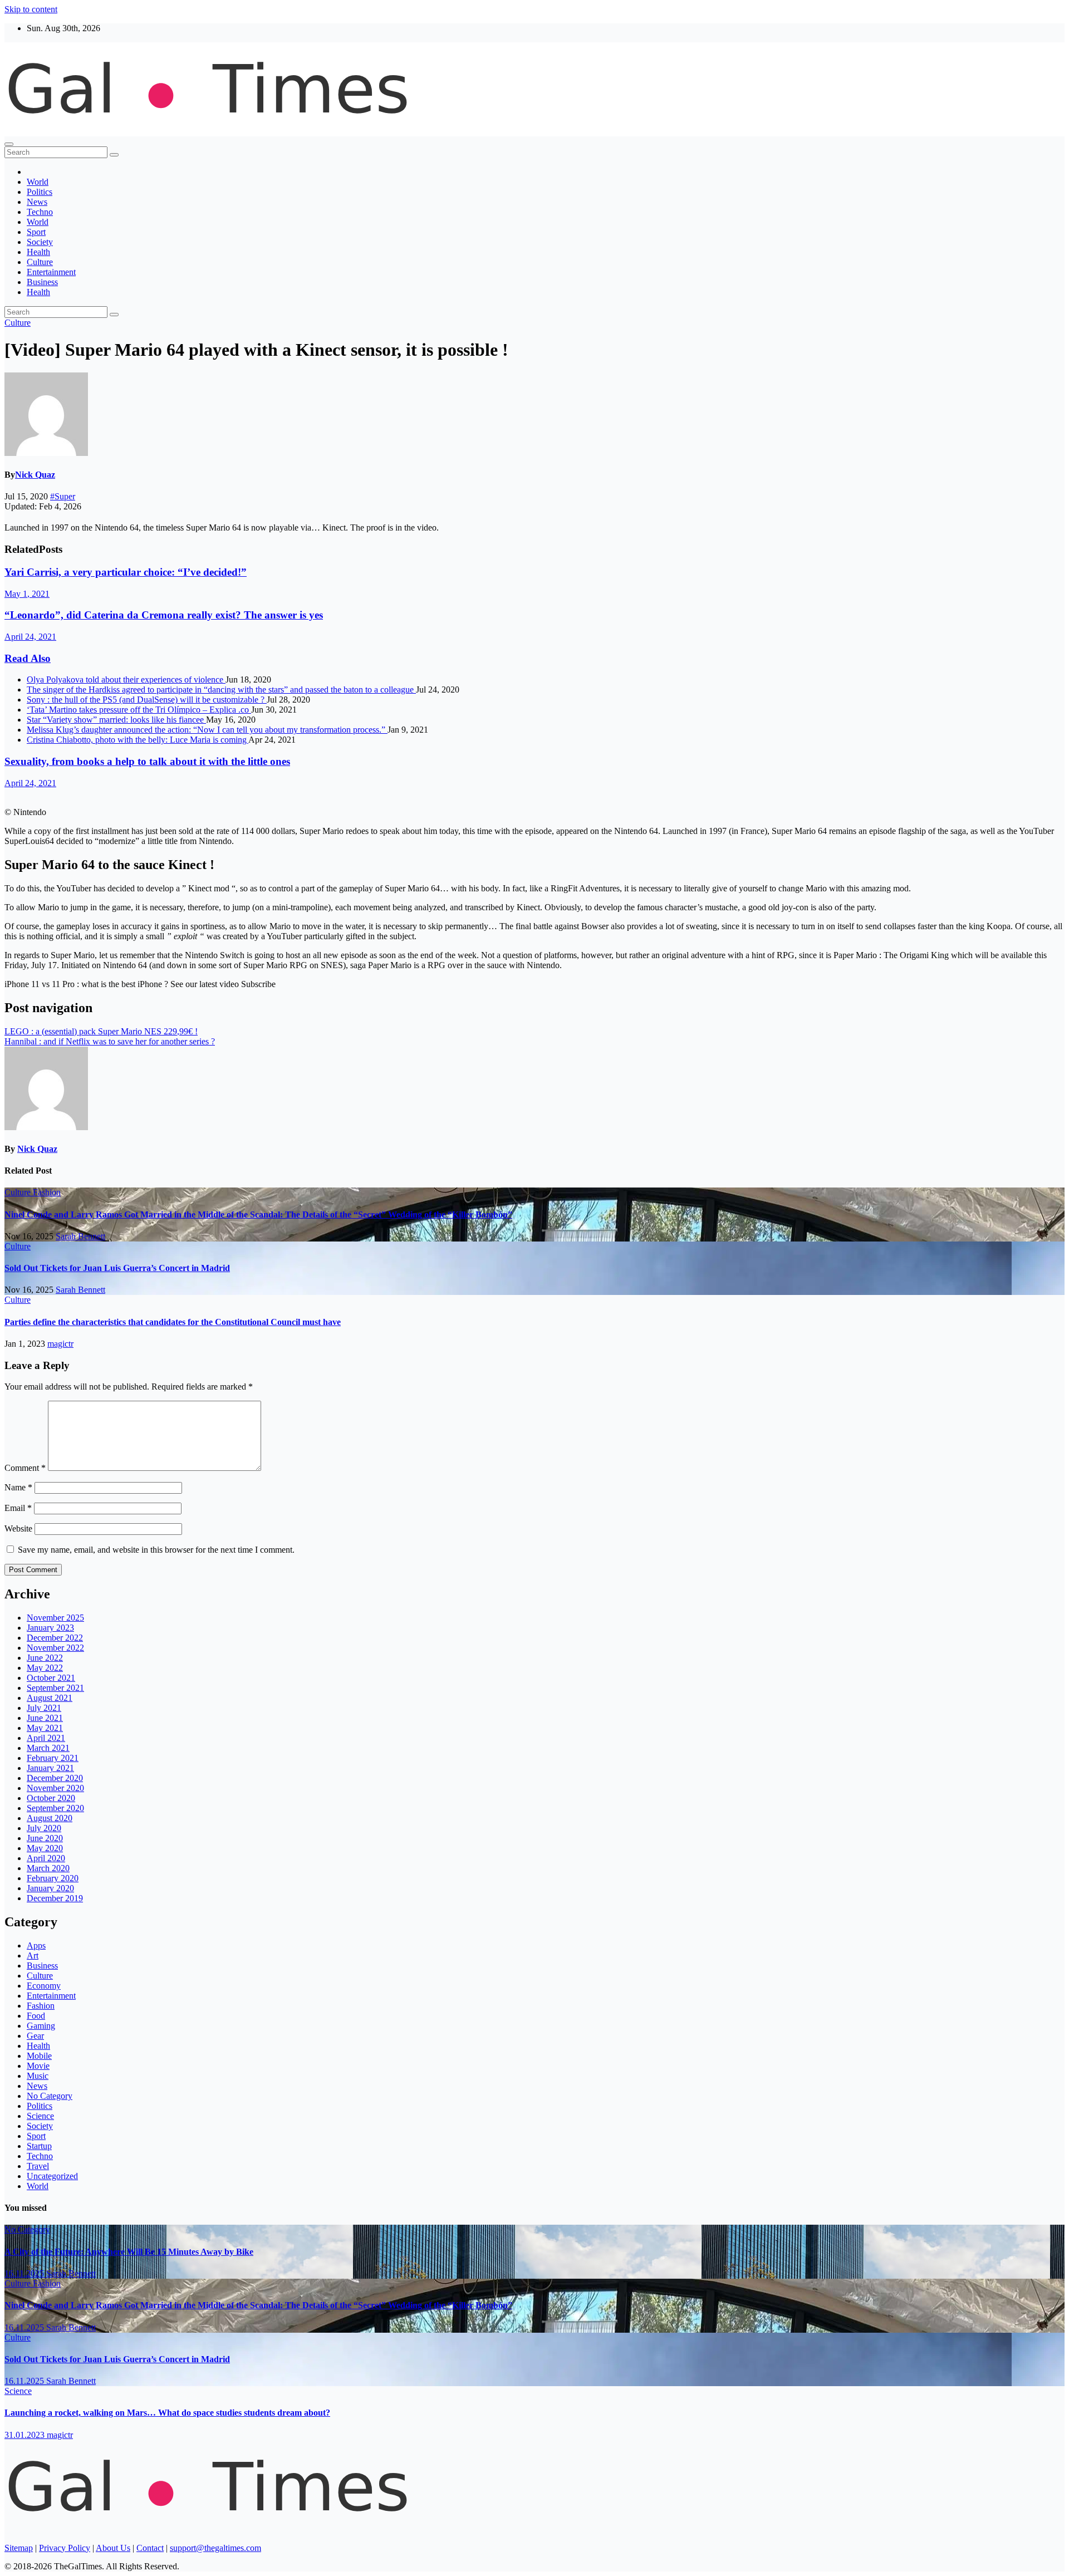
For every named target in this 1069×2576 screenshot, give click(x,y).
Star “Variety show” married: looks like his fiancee (116, 720)
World (38, 182)
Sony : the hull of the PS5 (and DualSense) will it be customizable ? (147, 700)
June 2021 (45, 1718)
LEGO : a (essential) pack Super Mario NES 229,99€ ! (101, 1031)
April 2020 (46, 1858)
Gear (35, 2036)
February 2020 (53, 1878)
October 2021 (51, 1678)
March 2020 (48, 1868)
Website (18, 1529)
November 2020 (55, 1788)
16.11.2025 (25, 2273)
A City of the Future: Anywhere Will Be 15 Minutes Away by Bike (129, 2252)
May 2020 (45, 1848)
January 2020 (50, 1888)
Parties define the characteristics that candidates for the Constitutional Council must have (173, 1322)
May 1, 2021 (27, 594)
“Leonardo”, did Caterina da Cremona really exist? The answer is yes (164, 615)
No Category (50, 2096)
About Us (113, 2548)
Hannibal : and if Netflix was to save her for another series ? (110, 1041)
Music (38, 2076)
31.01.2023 (26, 2435)
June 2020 (45, 1838)
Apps (36, 1946)
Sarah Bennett (80, 1236)
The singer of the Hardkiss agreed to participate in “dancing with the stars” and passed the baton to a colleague (221, 690)
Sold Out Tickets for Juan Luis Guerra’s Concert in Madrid (117, 1268)
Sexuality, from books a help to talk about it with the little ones (147, 761)
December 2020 (55, 1778)
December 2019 (55, 1898)
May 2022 (45, 1668)
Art (33, 1956)
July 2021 (44, 1708)
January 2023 (50, 1628)
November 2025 (55, 1618)
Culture (40, 262)
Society (40, 242)
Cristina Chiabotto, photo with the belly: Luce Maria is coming (138, 740)
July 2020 (44, 1828)
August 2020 (50, 1818)
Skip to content (31, 9)
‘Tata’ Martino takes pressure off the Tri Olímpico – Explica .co (139, 710)
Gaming (41, 2026)
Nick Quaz (35, 475)
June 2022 (45, 1658)
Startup (39, 2146)
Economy (44, 1986)
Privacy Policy (65, 2548)
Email (18, 1508)
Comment (25, 1468)
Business (42, 282)
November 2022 (55, 1648)
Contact (150, 2548)
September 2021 (55, 1688)
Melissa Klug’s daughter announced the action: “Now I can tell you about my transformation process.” (207, 730)
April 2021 (46, 1738)
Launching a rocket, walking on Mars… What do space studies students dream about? (167, 2413)
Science (40, 2116)
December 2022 (55, 1638)
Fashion (47, 1192)
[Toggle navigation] (9, 144)
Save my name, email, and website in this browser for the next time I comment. (156, 1550)
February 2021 (53, 1758)
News (37, 202)
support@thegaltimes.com (215, 2548)
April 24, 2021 (30, 637)
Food (36, 2016)
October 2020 (51, 1798)
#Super (63, 496)
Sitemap (19, 2548)
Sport (36, 232)
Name (18, 1487)
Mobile (39, 2056)
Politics (40, 192)
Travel (38, 2166)
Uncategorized (52, 2176)
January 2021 (50, 1768)
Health (38, 252)
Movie (38, 2066)
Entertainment (51, 272)
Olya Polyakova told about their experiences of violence (126, 679)
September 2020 (55, 1808)
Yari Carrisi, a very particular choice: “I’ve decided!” (126, 572)
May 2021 (45, 1728)
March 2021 (48, 1748)
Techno (40, 212)
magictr (60, 1344)
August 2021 (50, 1698)
